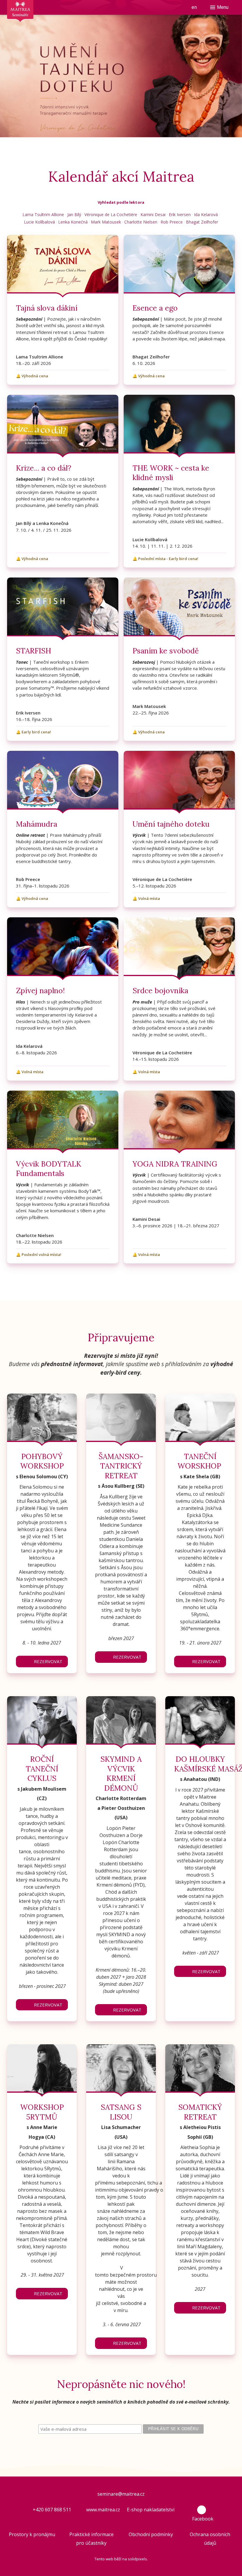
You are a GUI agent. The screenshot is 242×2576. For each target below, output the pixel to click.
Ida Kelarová (206, 214)
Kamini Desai (153, 214)
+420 (39, 2510)
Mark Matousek (106, 222)
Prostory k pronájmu (32, 2534)
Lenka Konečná (73, 222)
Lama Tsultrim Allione (43, 214)
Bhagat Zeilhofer (202, 222)
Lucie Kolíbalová (39, 222)
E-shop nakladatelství (151, 2510)
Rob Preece (172, 222)
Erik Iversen (180, 214)
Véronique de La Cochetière (111, 214)
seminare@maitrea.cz (121, 2494)
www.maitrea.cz (103, 2510)
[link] (63, 310)
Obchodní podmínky (151, 2534)
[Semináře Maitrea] (20, 15)
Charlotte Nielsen (141, 222)
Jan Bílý (74, 214)
